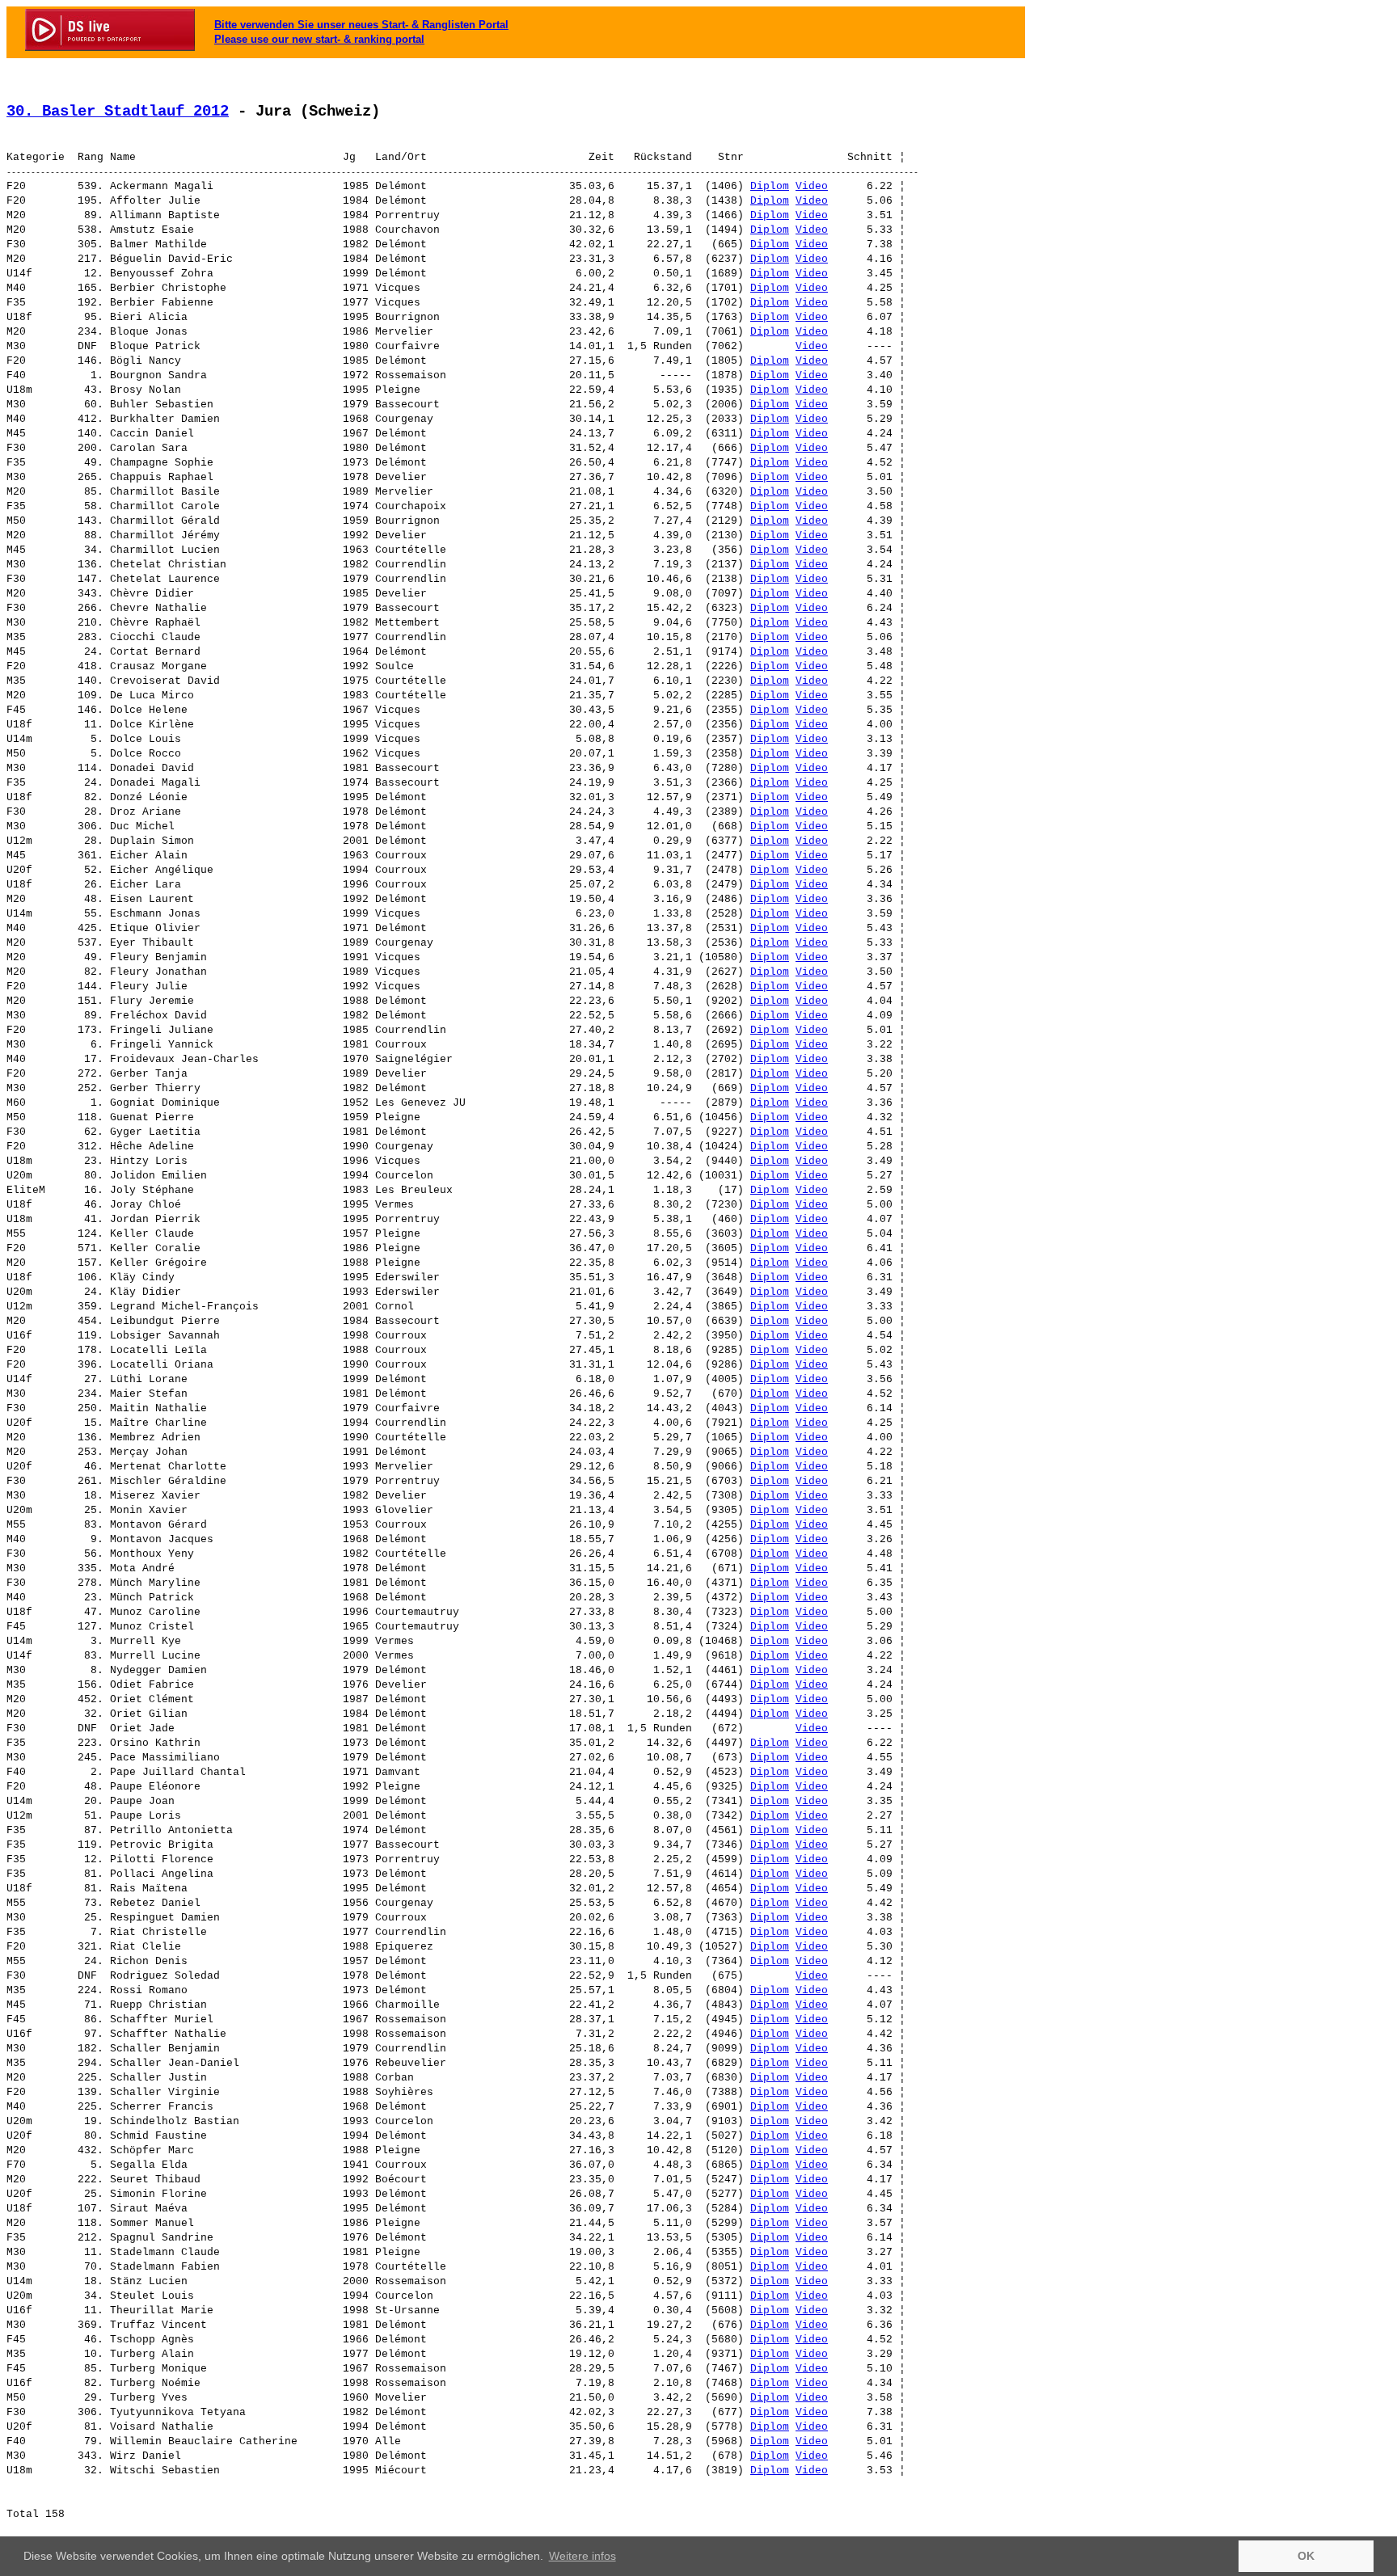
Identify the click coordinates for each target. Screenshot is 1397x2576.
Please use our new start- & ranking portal (319, 39)
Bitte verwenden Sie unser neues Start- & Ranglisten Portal (361, 25)
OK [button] (1306, 2556)
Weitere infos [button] (582, 2556)
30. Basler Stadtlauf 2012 (118, 112)
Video (812, 186)
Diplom (770, 186)
